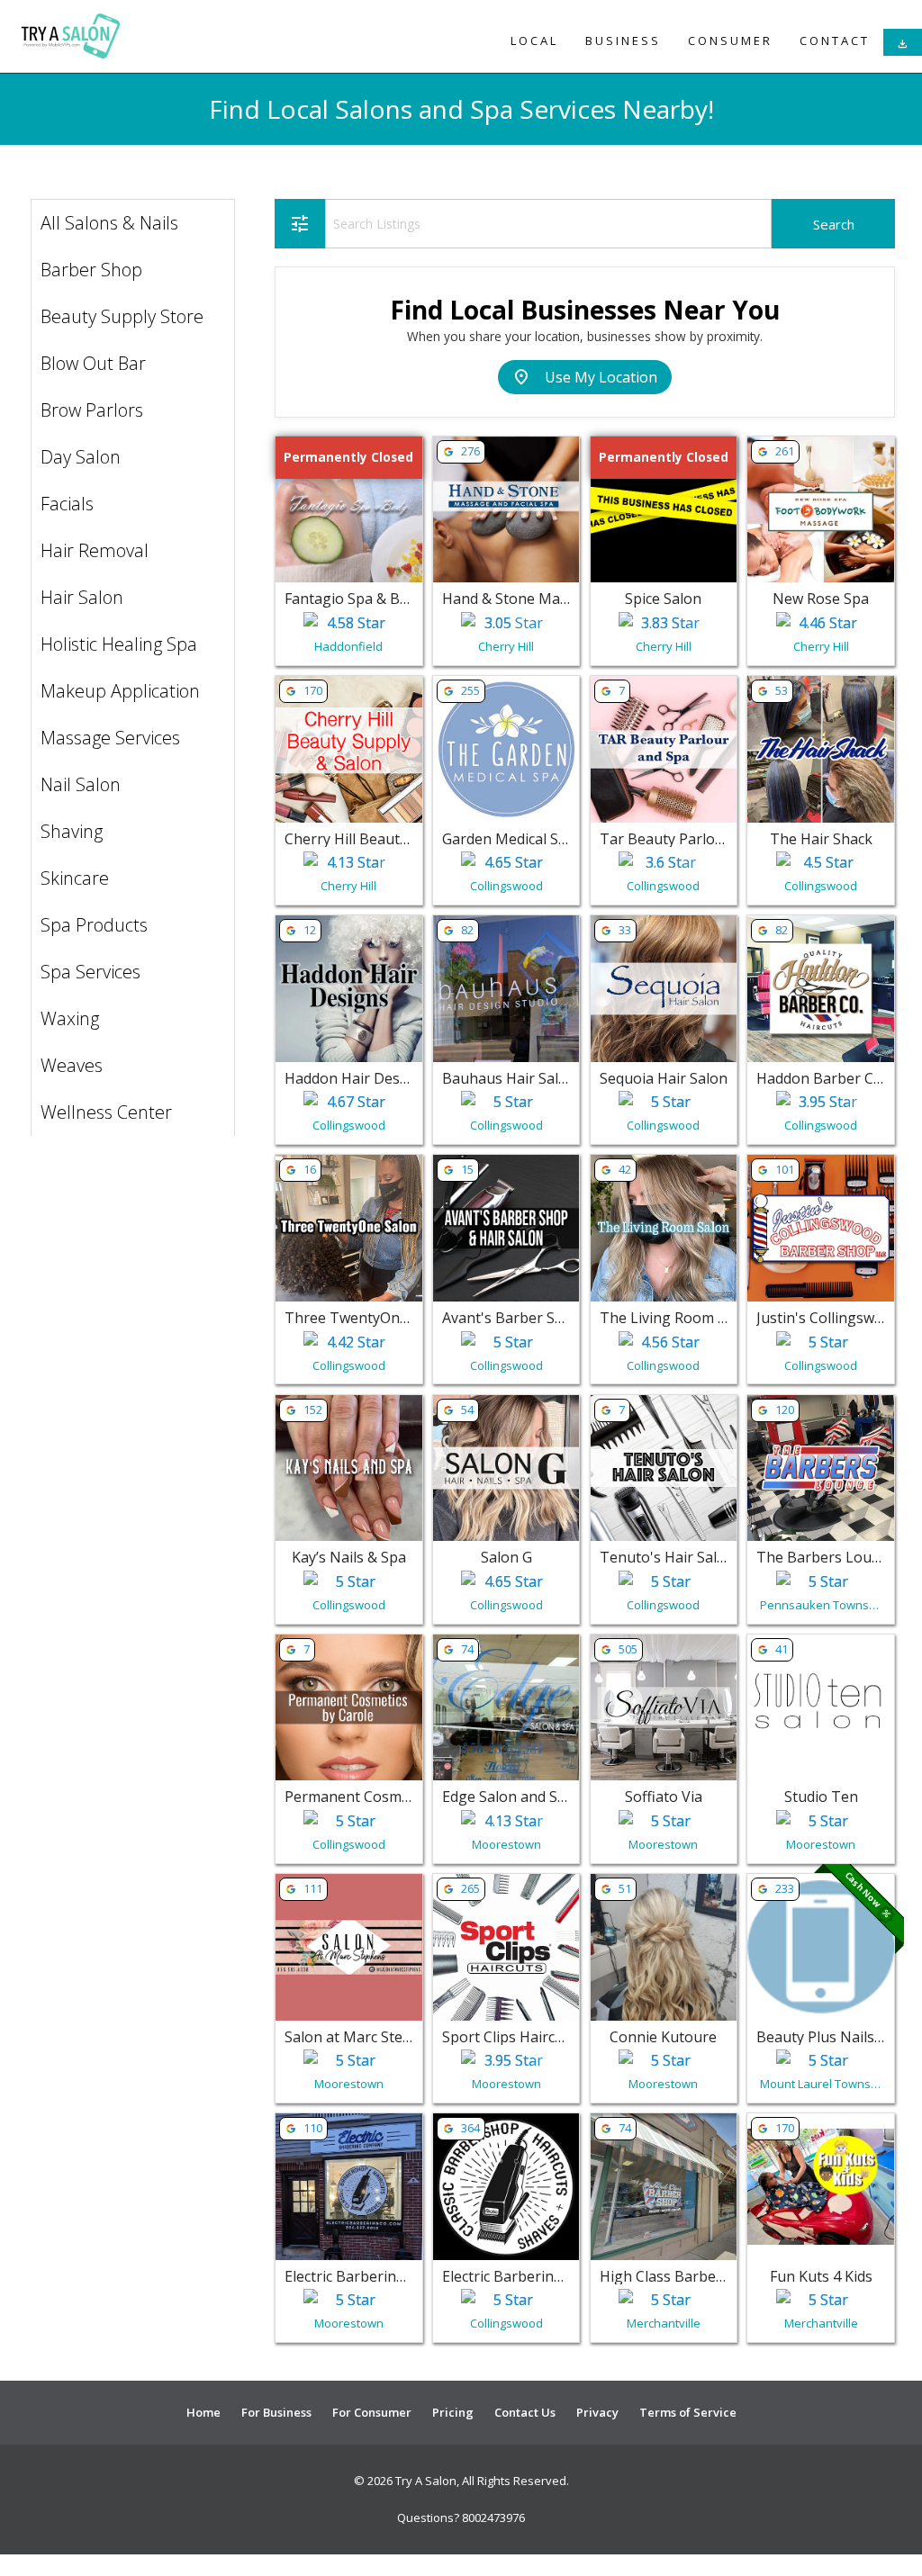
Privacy (597, 2412)
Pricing (453, 2412)
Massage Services (110, 738)
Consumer (730, 41)
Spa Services (90, 972)
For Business (276, 2412)
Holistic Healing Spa (119, 644)
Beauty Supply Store (122, 316)
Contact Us (525, 2412)
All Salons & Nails (109, 223)
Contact (835, 41)
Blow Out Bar (93, 363)
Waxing (70, 1018)
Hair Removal (95, 550)
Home (203, 2412)
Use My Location (585, 377)
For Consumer (372, 2412)
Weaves (72, 1065)
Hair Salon (82, 597)
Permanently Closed (348, 457)
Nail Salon (81, 784)
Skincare (75, 878)
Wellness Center (106, 1112)
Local (534, 41)
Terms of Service (688, 2412)
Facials (67, 504)
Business (623, 41)
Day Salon (81, 457)
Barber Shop (91, 270)
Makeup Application (120, 691)
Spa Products (94, 925)
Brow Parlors (92, 410)
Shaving (72, 831)
